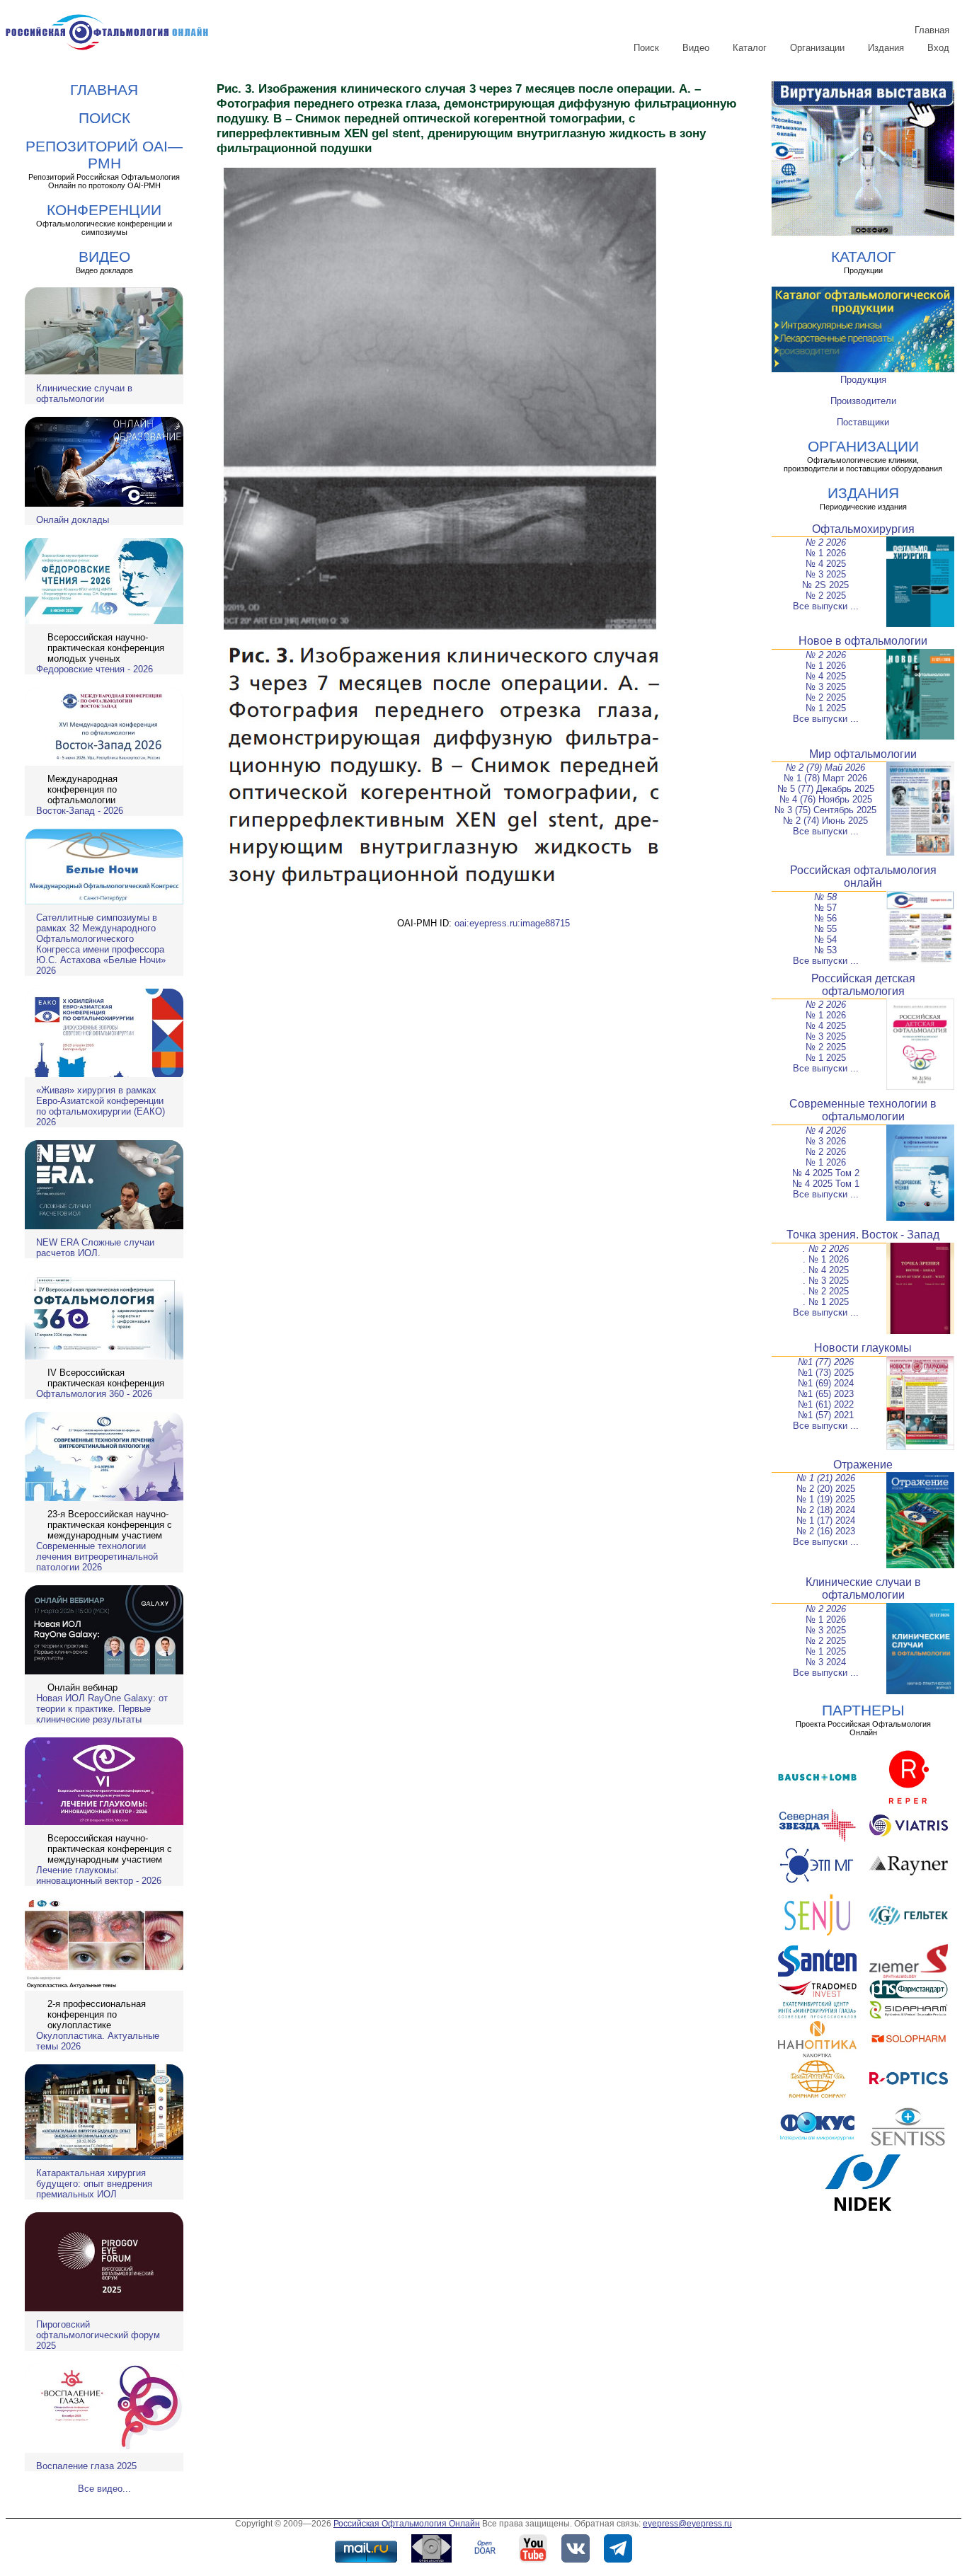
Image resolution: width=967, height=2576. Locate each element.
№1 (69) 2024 (826, 1383)
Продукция (863, 380)
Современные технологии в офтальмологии (863, 1110)
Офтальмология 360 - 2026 (94, 1394)
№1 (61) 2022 (826, 1404)
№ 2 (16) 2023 (826, 1531)
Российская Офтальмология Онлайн (407, 2524)
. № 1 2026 (826, 1259)
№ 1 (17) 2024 (826, 1520)
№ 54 (825, 939)
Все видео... (104, 2489)
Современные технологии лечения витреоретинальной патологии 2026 (97, 1557)
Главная (932, 30)
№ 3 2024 (826, 1662)
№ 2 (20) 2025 (826, 1489)
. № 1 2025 (826, 1302)
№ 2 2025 (826, 596)
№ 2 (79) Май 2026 (825, 767)
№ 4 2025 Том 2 (826, 1173)
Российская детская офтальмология (863, 985)
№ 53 (825, 950)
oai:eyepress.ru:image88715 (512, 923)
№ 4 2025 (826, 564)
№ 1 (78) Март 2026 (825, 778)
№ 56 (825, 918)
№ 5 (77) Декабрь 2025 (826, 789)
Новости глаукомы (863, 1348)
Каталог (750, 48)
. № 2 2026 (826, 1249)
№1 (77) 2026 (826, 1362)
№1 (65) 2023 (826, 1394)
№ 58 (825, 897)
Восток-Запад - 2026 (80, 811)
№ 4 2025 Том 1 (826, 1184)
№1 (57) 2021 (826, 1415)
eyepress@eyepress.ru (687, 2524)
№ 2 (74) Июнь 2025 (825, 821)
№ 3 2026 (826, 1141)
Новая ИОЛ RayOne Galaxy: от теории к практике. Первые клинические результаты (102, 1709)
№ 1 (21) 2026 (826, 1478)
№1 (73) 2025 (826, 1373)
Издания (886, 48)
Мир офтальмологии (863, 754)
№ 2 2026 (826, 542)
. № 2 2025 (826, 1291)
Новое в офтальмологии (863, 641)
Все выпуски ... (826, 606)
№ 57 (825, 908)
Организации (817, 48)
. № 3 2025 (826, 1281)
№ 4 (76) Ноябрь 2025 (826, 799)
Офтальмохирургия (863, 529)
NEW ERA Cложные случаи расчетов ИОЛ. (95, 1248)
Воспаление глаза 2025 (86, 2466)
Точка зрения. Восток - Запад (863, 1235)
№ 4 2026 (826, 1131)
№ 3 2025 (826, 574)
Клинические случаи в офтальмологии (84, 393)
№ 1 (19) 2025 (826, 1499)
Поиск (646, 48)
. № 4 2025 (826, 1270)
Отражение (863, 1465)
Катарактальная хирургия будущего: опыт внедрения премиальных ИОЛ (94, 2184)
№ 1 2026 (826, 553)
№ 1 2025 (826, 708)
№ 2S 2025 (825, 585)
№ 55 (825, 929)
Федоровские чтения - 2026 (95, 669)
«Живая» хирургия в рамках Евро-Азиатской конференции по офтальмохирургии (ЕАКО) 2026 (101, 1106)
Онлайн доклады (73, 520)
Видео (696, 48)
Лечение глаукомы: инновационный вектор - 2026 (99, 1875)
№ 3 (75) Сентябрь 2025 (825, 810)
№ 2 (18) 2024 (826, 1510)
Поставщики (863, 422)
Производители (863, 401)
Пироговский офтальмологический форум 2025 (98, 2335)
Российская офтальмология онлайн (863, 876)
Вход (938, 48)
